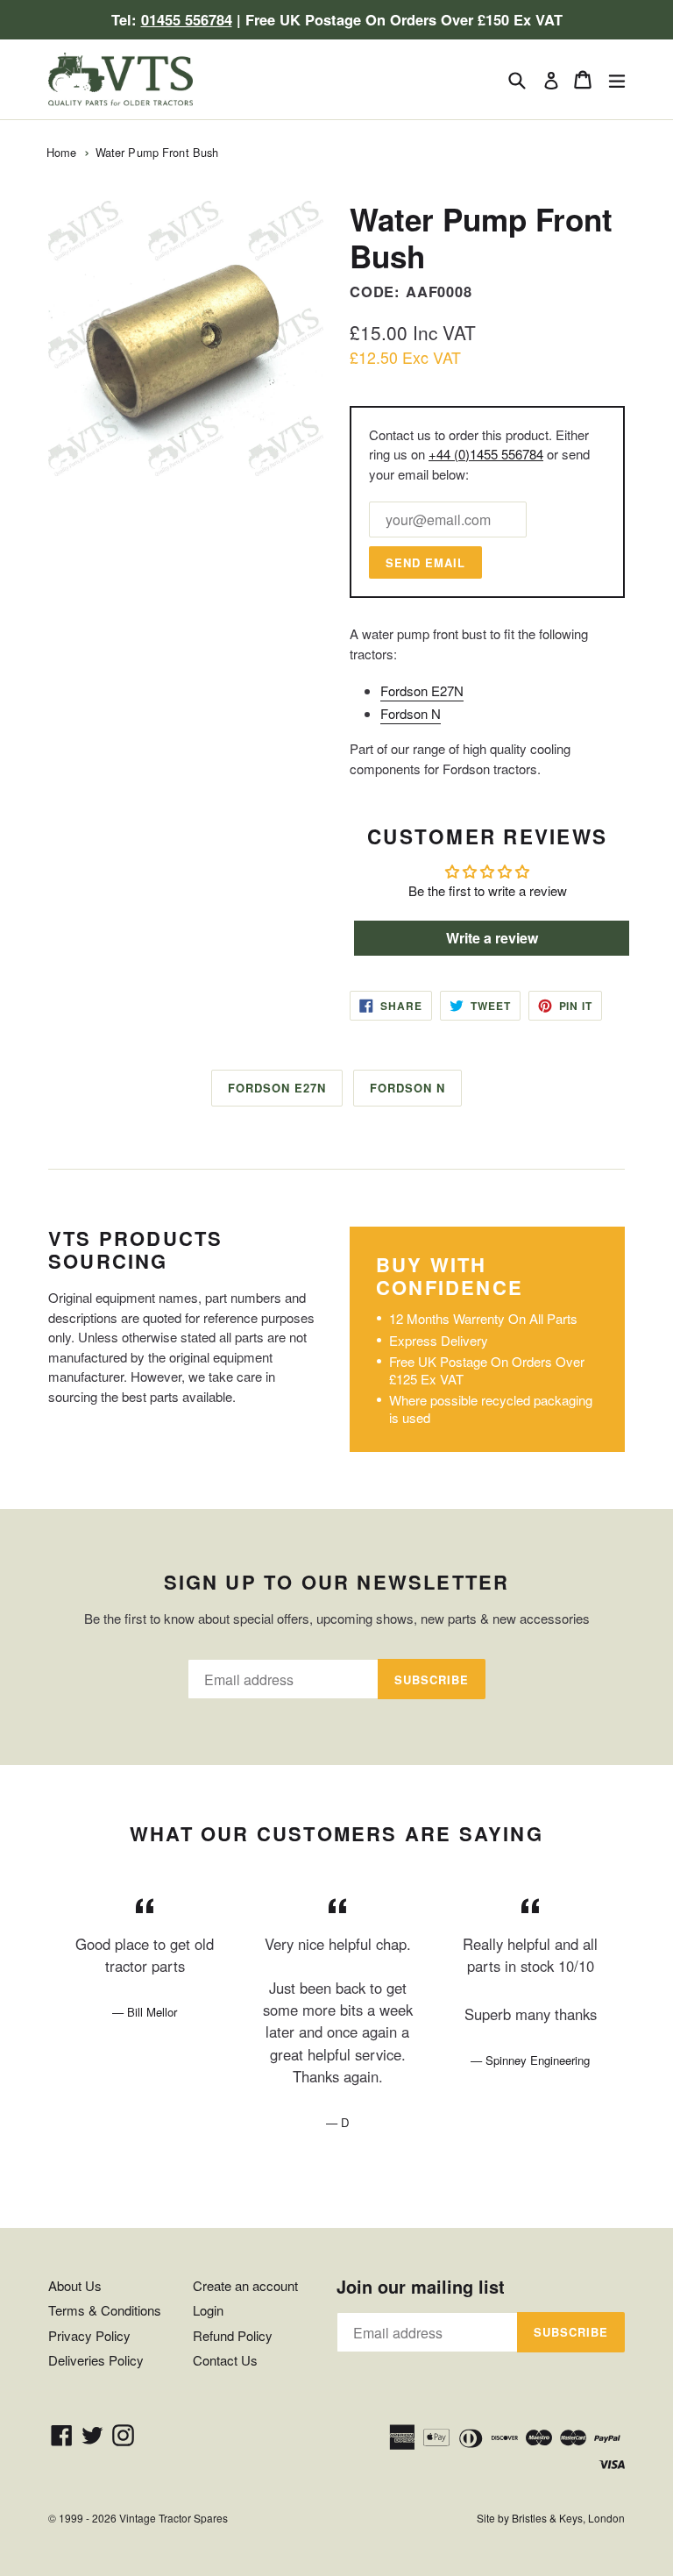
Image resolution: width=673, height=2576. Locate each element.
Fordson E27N (422, 690)
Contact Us (225, 2360)
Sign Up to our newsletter (337, 1582)
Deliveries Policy (96, 2360)
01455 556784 (187, 19)
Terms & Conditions (105, 2310)
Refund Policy (233, 2335)
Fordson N (411, 713)
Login (208, 2310)
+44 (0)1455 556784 (486, 454)
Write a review (492, 938)
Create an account (245, 2285)
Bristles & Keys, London (568, 2518)
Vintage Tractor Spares (174, 2518)
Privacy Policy (89, 2335)
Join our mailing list (421, 2287)
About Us (75, 2285)
